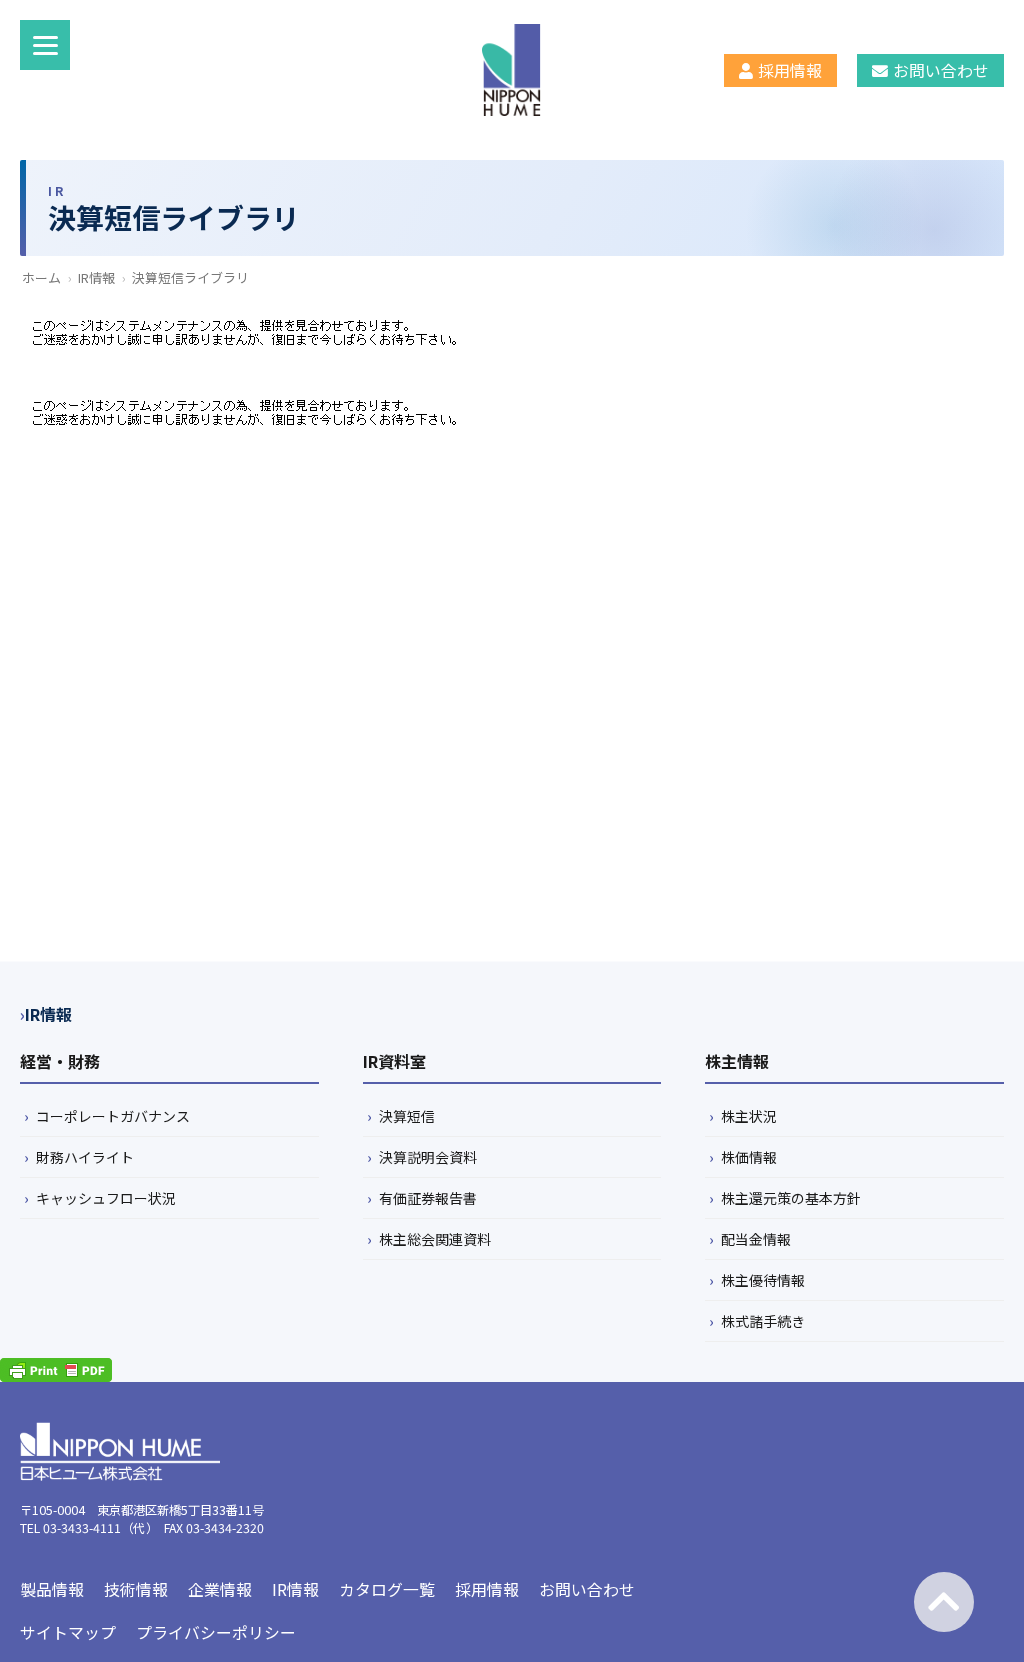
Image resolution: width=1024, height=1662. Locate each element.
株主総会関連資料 (435, 1239)
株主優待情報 (763, 1280)
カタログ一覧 (387, 1589)
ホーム (41, 277)
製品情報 (52, 1589)
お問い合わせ (941, 70)
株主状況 (749, 1116)
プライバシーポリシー (216, 1632)
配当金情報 (756, 1239)
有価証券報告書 (428, 1198)
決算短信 (407, 1116)
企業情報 (220, 1589)
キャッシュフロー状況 (106, 1198)
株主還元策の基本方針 (791, 1198)
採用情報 (790, 70)
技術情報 (136, 1589)
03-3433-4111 (82, 1528)
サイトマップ (68, 1632)
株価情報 (749, 1157)
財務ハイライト (85, 1157)
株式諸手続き (763, 1321)
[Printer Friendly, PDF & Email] (56, 1370)
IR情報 (96, 277)
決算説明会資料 (428, 1157)
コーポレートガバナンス (113, 1116)
